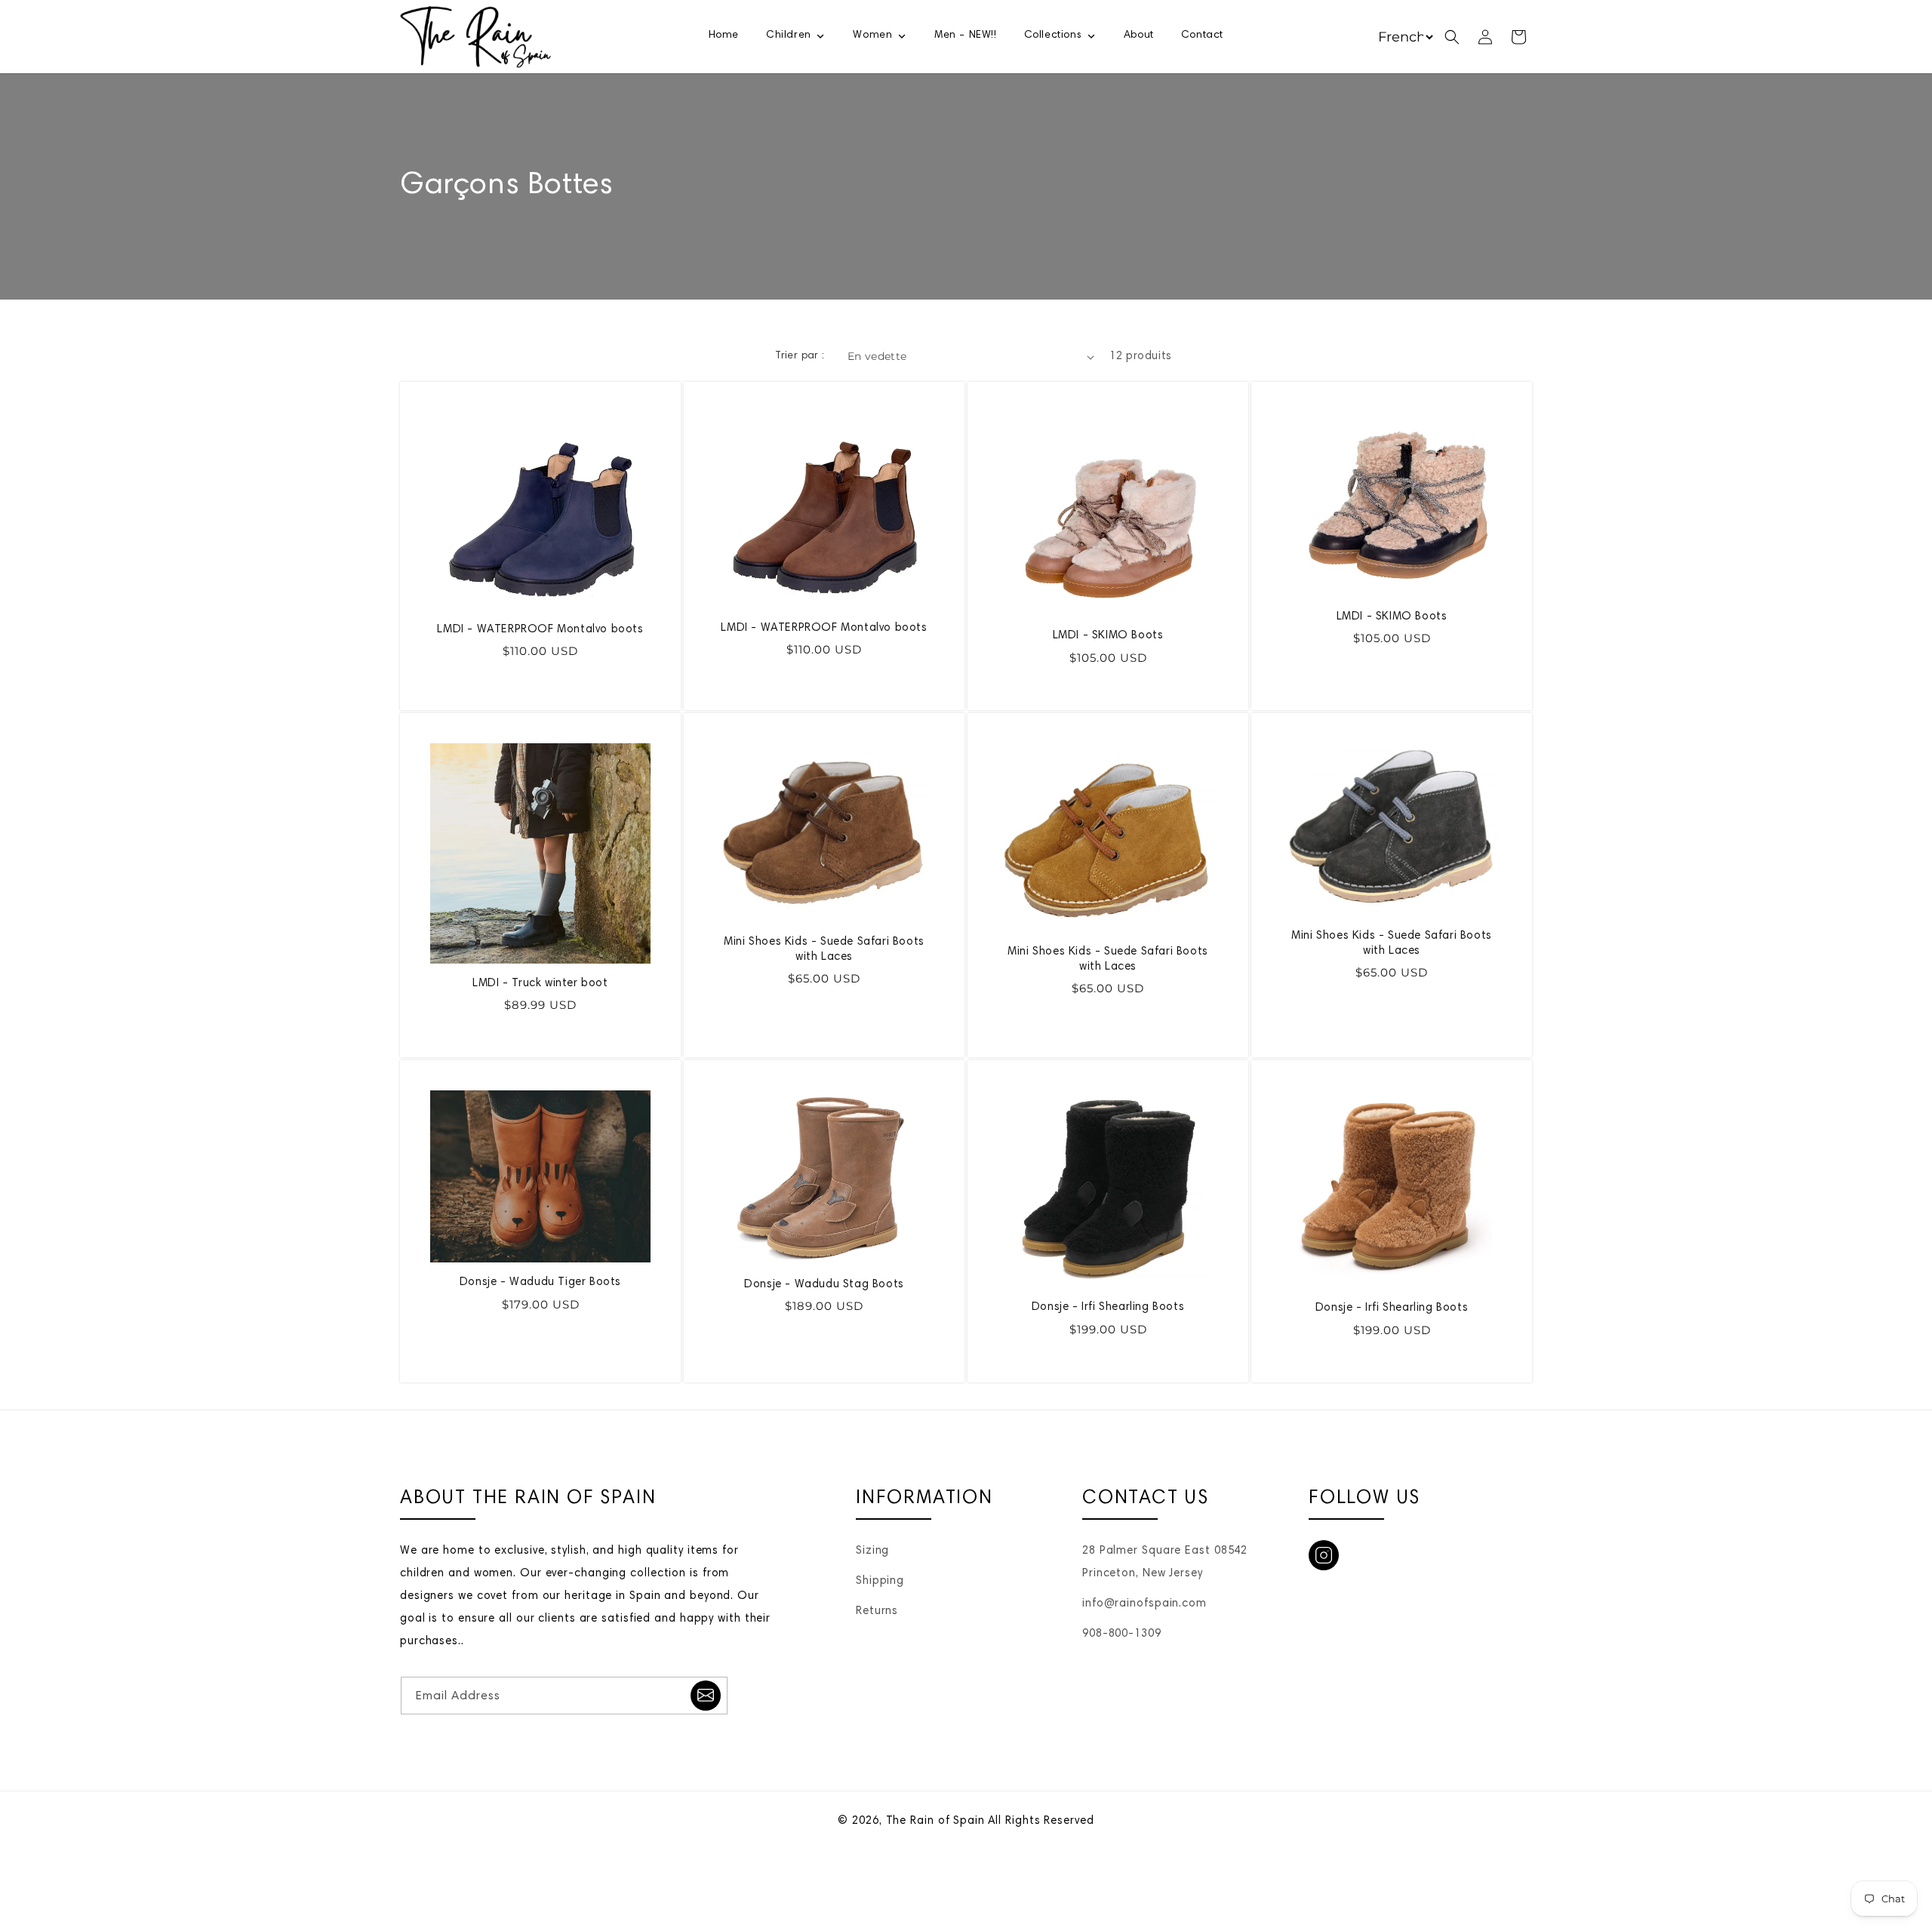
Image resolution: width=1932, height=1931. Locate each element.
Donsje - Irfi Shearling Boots (1108, 1307)
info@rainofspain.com (1144, 1604)
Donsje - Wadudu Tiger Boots (540, 1282)
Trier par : (800, 356)
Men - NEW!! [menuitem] (966, 35)
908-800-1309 (1122, 1634)
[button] (1452, 37)
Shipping (880, 1581)
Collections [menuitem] (1053, 35)
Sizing (872, 1551)
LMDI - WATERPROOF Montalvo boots (540, 630)
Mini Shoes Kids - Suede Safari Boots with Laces (824, 950)
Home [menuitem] (724, 35)
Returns (877, 1611)
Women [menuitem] (872, 35)
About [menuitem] (1139, 35)
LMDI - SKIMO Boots (1108, 636)
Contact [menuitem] (1202, 35)
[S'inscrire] (706, 1696)
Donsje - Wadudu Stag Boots (824, 1285)
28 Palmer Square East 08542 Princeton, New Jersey (1165, 1562)
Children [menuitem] (789, 35)
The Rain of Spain (935, 1821)
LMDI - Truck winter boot (540, 984)
